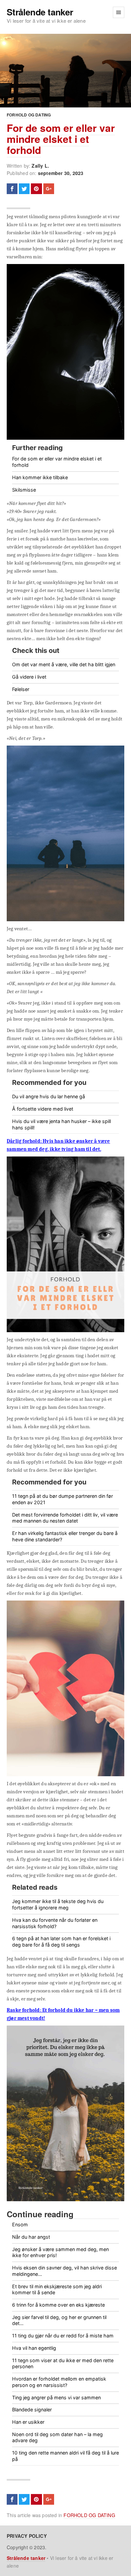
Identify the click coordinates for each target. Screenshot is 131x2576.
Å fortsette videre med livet (43, 1109)
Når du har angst (31, 2237)
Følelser (21, 689)
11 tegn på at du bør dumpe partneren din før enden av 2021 (62, 1499)
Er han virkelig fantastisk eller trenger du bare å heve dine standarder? (65, 1536)
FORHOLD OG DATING (29, 115)
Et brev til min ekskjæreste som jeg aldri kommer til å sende (57, 2290)
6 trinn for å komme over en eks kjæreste (58, 2305)
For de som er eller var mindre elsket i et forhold (61, 139)
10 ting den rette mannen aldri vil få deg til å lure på (65, 2456)
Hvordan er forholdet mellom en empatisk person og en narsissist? (59, 2382)
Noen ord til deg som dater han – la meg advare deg (57, 2437)
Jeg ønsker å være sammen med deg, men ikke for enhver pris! (60, 2252)
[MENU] (119, 12)
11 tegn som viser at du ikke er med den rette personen (63, 2364)
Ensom (20, 2224)
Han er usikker (28, 2422)
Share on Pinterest (36, 189)
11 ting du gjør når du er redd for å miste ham (63, 2336)
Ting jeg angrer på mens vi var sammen (56, 2397)
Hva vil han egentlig (34, 2348)
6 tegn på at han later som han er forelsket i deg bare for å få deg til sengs (61, 1942)
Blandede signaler (32, 2410)
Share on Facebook (12, 189)
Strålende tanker (40, 12)
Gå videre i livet (29, 677)
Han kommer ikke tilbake (40, 477)
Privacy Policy (27, 2536)
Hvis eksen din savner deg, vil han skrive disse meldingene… (64, 2271)
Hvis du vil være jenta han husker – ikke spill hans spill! (61, 1124)
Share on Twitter (24, 189)
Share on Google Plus (49, 189)
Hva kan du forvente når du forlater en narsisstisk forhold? (55, 1923)
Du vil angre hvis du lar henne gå (49, 1096)
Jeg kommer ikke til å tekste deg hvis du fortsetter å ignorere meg (58, 1904)
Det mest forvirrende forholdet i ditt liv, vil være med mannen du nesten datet (65, 1518)
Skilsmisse (24, 490)
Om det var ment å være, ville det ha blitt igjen (64, 664)
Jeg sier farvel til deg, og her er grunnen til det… (59, 2320)
